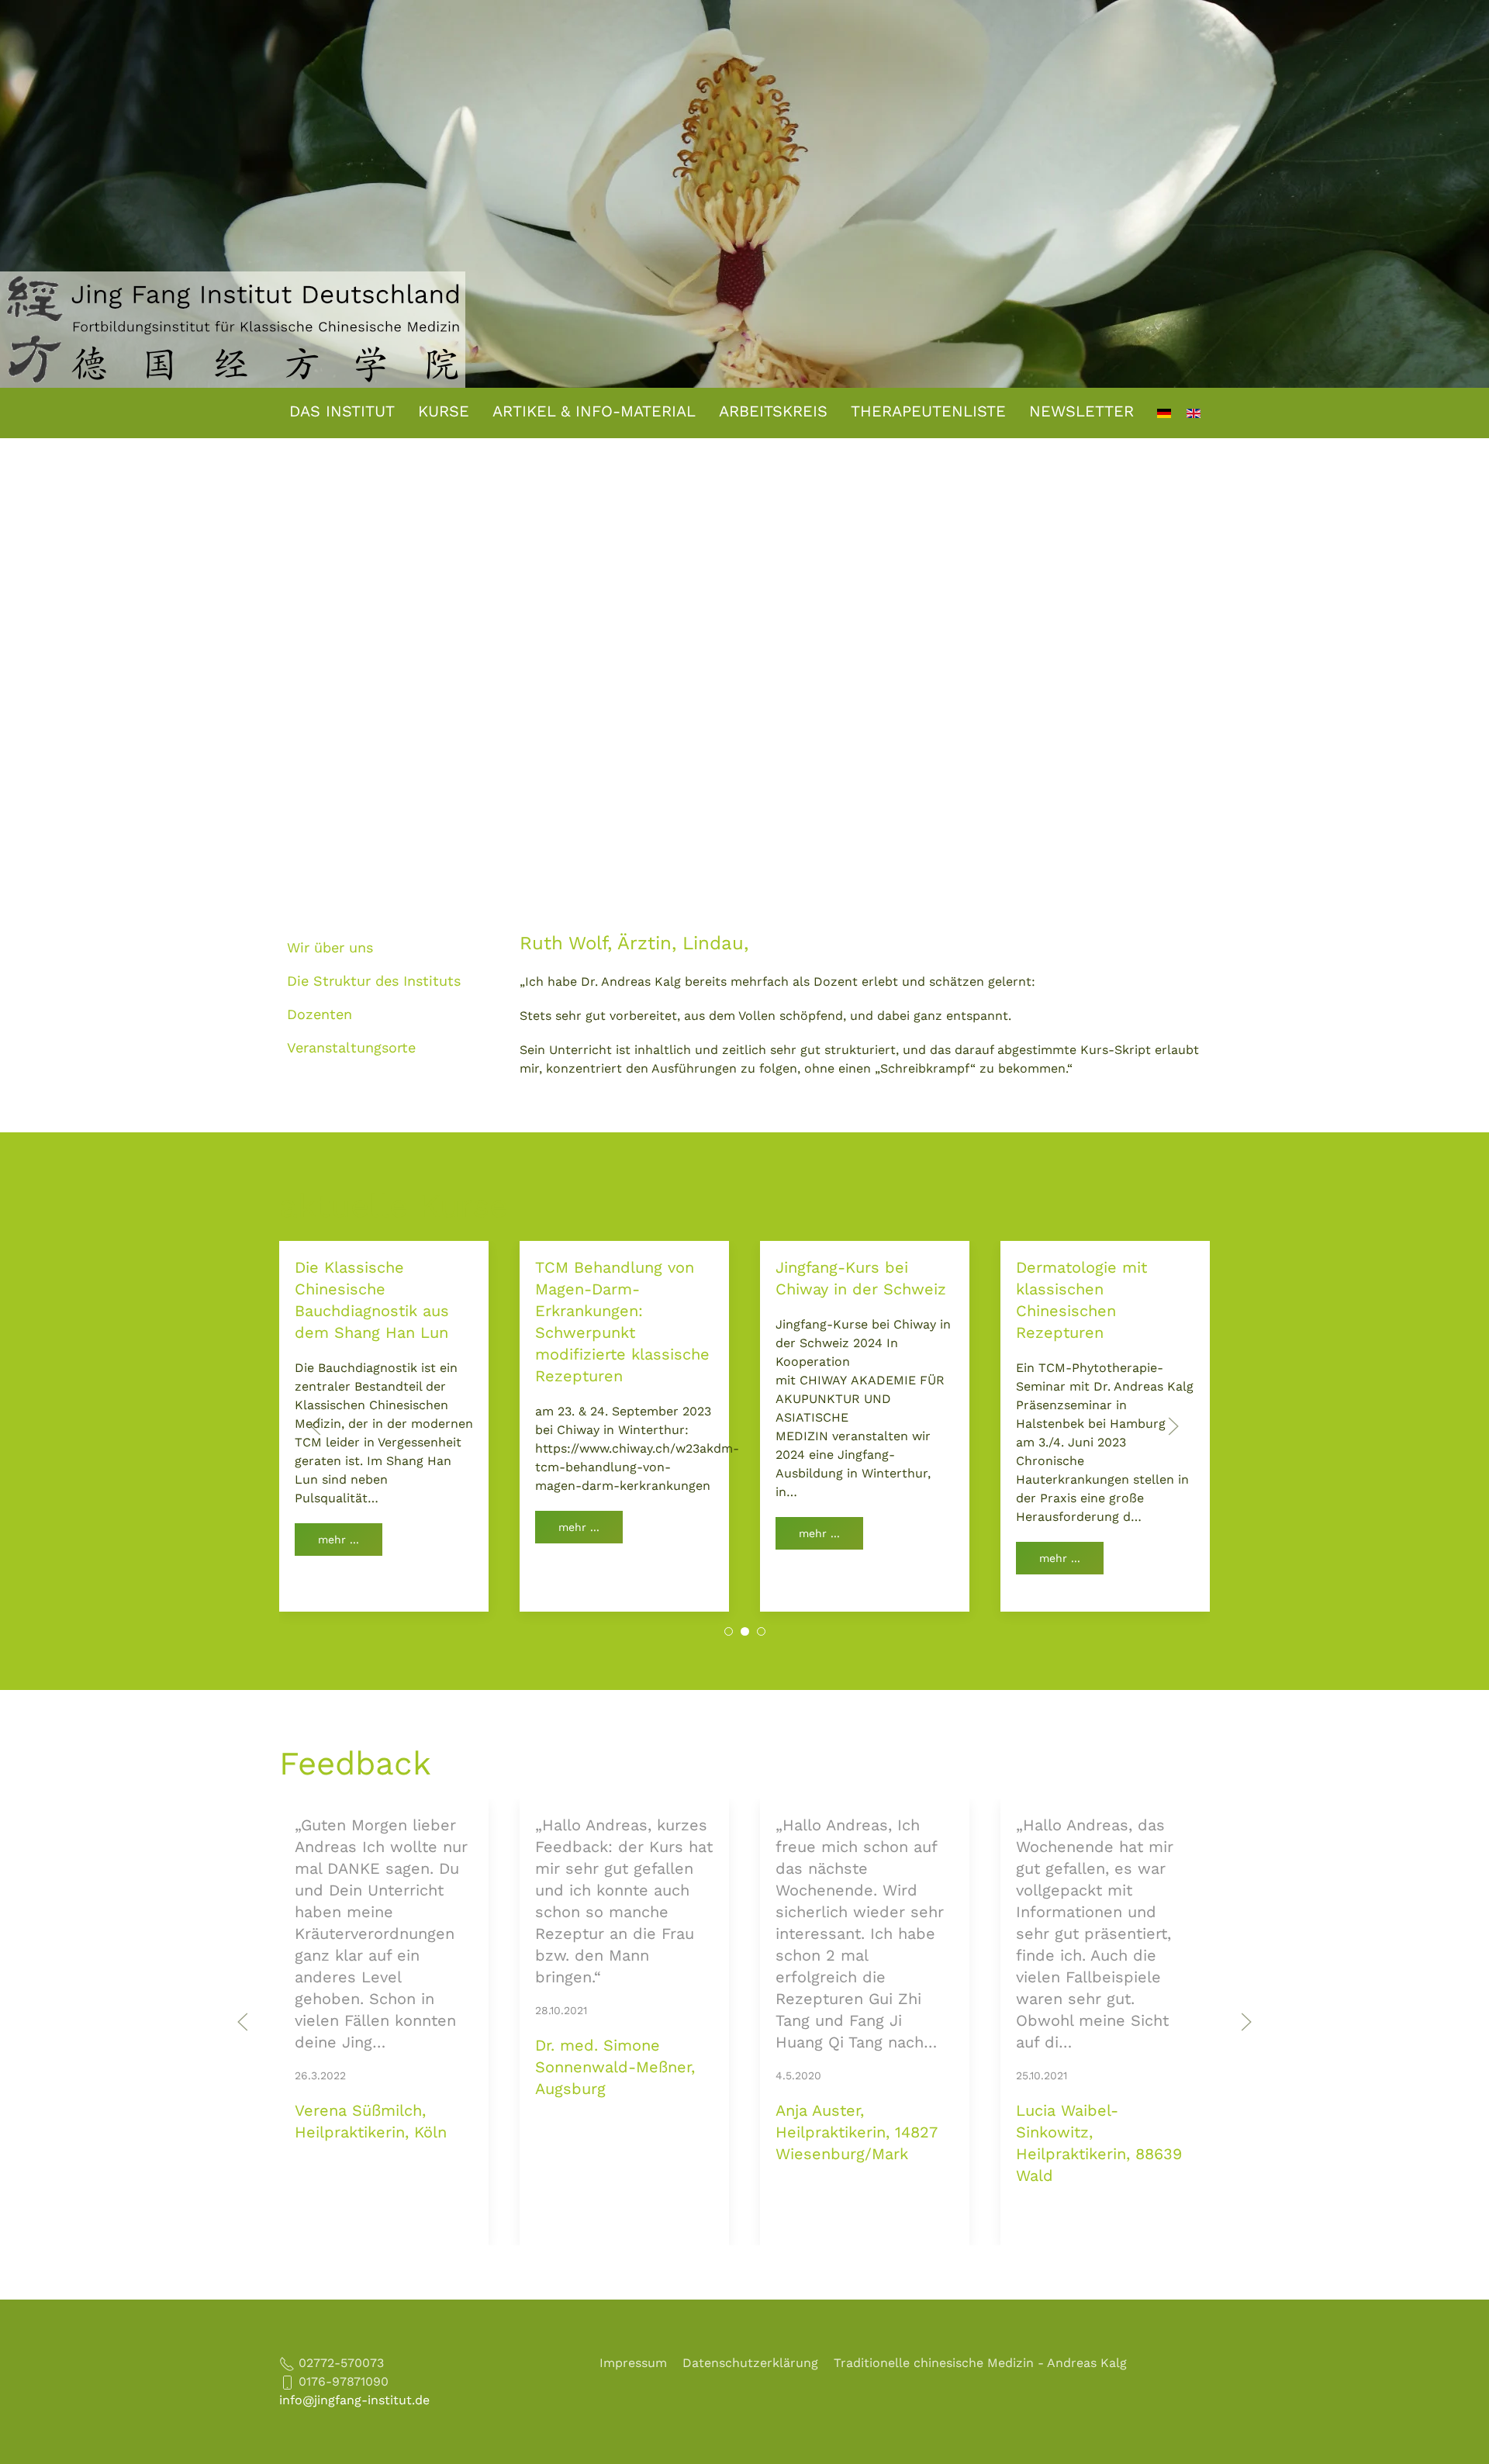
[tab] (729, 1631)
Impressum (633, 2363)
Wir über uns (330, 947)
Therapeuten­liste (928, 411)
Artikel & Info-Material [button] (594, 411)
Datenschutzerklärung (750, 2363)
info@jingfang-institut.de (354, 2400)
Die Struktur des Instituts (374, 981)
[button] (316, 1426)
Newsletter (1081, 411)
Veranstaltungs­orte (351, 1047)
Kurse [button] (444, 411)
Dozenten (320, 1014)
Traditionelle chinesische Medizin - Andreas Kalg (980, 2363)
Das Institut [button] (342, 411)
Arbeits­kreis (773, 411)
